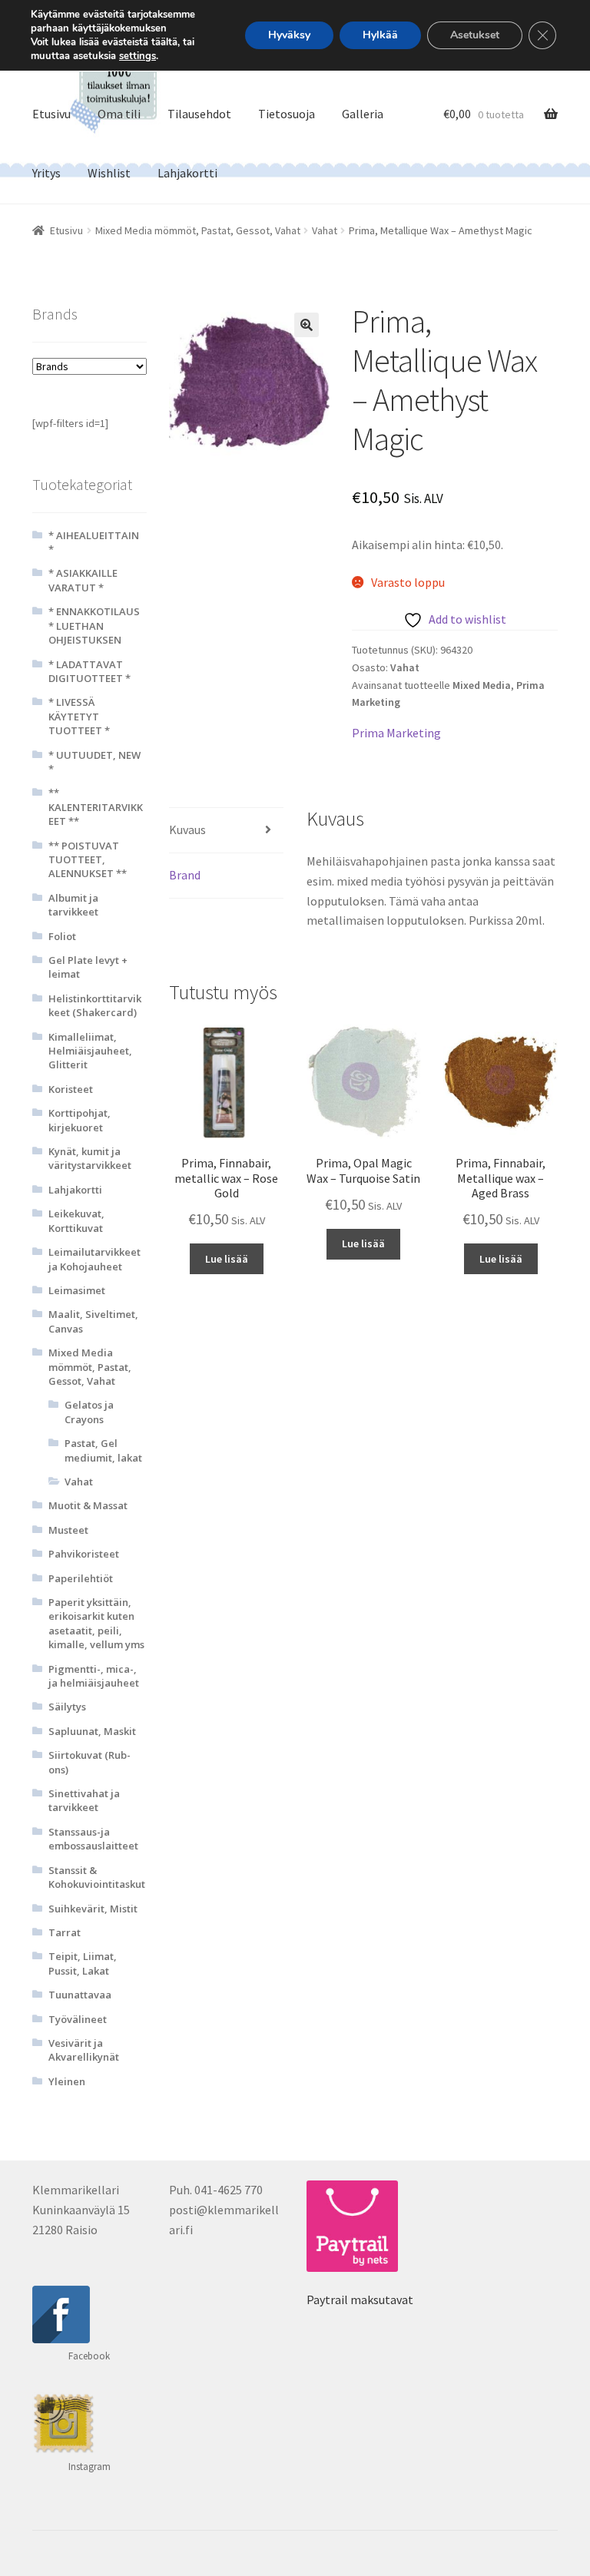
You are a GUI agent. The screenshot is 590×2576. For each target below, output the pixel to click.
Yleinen (67, 2081)
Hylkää (380, 35)
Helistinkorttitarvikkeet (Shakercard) (95, 1005)
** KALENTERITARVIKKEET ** (96, 807)
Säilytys (67, 1707)
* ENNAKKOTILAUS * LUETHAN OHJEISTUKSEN (94, 626)
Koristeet (71, 1089)
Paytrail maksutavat (360, 2300)
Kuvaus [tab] (187, 829)
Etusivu (51, 114)
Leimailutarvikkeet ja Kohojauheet (94, 1259)
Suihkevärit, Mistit (93, 1909)
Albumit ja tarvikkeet (73, 905)
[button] (307, 325)
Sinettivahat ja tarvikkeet (84, 1800)
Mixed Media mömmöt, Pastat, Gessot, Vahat (198, 230)
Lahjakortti (187, 173)
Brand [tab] (185, 875)
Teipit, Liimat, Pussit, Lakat (83, 1963)
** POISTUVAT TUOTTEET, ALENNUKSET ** (88, 860)
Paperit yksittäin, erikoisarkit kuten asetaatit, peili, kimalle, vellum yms (96, 1623)
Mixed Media (482, 685)
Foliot (62, 936)
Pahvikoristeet (84, 1554)
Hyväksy (289, 35)
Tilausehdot (199, 114)
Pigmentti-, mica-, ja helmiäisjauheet (94, 1676)
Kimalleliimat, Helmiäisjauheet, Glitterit (90, 1051)
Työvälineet (78, 2019)
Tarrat (65, 1932)
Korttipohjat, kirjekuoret (80, 1120)
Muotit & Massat (88, 1505)
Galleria (363, 114)
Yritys (46, 173)
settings (138, 56)
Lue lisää (227, 1259)
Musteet (68, 1530)
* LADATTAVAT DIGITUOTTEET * (89, 671)
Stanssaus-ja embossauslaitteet (93, 1839)
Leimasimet (77, 1290)
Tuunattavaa (80, 1995)
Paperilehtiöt (81, 1578)
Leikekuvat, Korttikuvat (76, 1220)
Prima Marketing (396, 733)
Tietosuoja (287, 114)
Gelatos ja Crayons (89, 1412)
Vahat (325, 230)
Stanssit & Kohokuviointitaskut (97, 1877)
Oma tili (119, 114)
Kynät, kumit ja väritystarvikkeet (90, 1158)
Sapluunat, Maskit (92, 1731)
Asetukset (475, 35)
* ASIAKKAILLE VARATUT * (83, 580)
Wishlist (109, 173)
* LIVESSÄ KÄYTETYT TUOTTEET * (79, 716)
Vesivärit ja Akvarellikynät (84, 2050)
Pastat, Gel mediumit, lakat (103, 1450)
